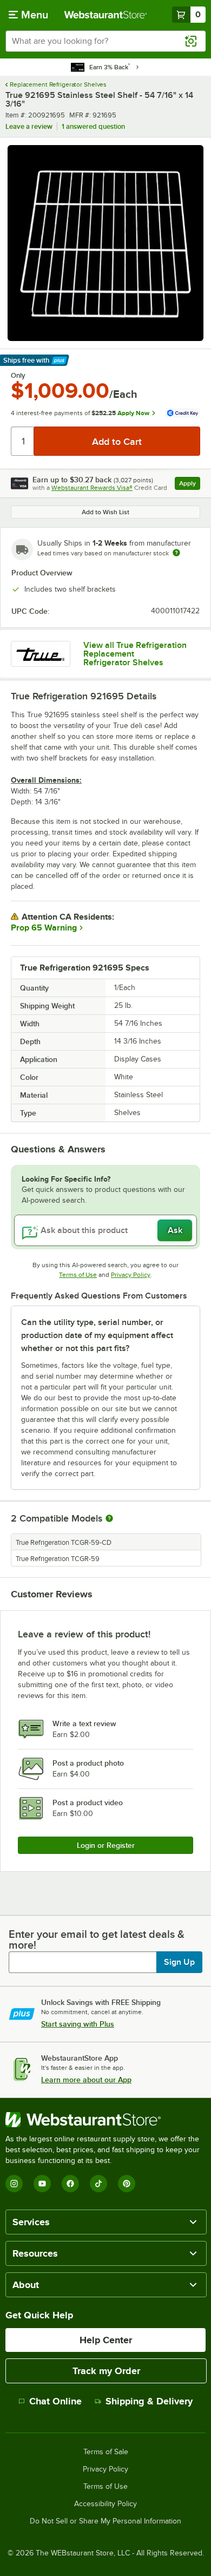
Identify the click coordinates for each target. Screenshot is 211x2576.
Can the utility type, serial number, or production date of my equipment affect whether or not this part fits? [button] (97, 1335)
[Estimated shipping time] (176, 553)
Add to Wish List (105, 512)
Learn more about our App (86, 2080)
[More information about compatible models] (109, 1519)
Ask (175, 1230)
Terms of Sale (106, 2452)
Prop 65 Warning (44, 928)
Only (18, 376)
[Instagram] (14, 2184)
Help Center (106, 2340)
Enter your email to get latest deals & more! (97, 1939)
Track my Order (106, 2371)
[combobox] (105, 41)
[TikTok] (98, 2184)
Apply (190, 485)
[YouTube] (42, 2184)
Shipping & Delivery (149, 2401)
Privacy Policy (131, 1275)
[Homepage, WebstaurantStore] (106, 15)
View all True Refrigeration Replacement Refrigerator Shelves (135, 654)
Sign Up (179, 1962)
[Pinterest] (127, 2184)
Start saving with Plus (78, 2024)
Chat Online (55, 2401)
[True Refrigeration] (41, 654)
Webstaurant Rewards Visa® (92, 488)
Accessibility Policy (105, 2504)
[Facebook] (70, 2184)
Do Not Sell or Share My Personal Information (105, 2521)
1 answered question (93, 126)
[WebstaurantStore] (105, 2120)
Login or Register (106, 1845)
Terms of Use (78, 1275)
